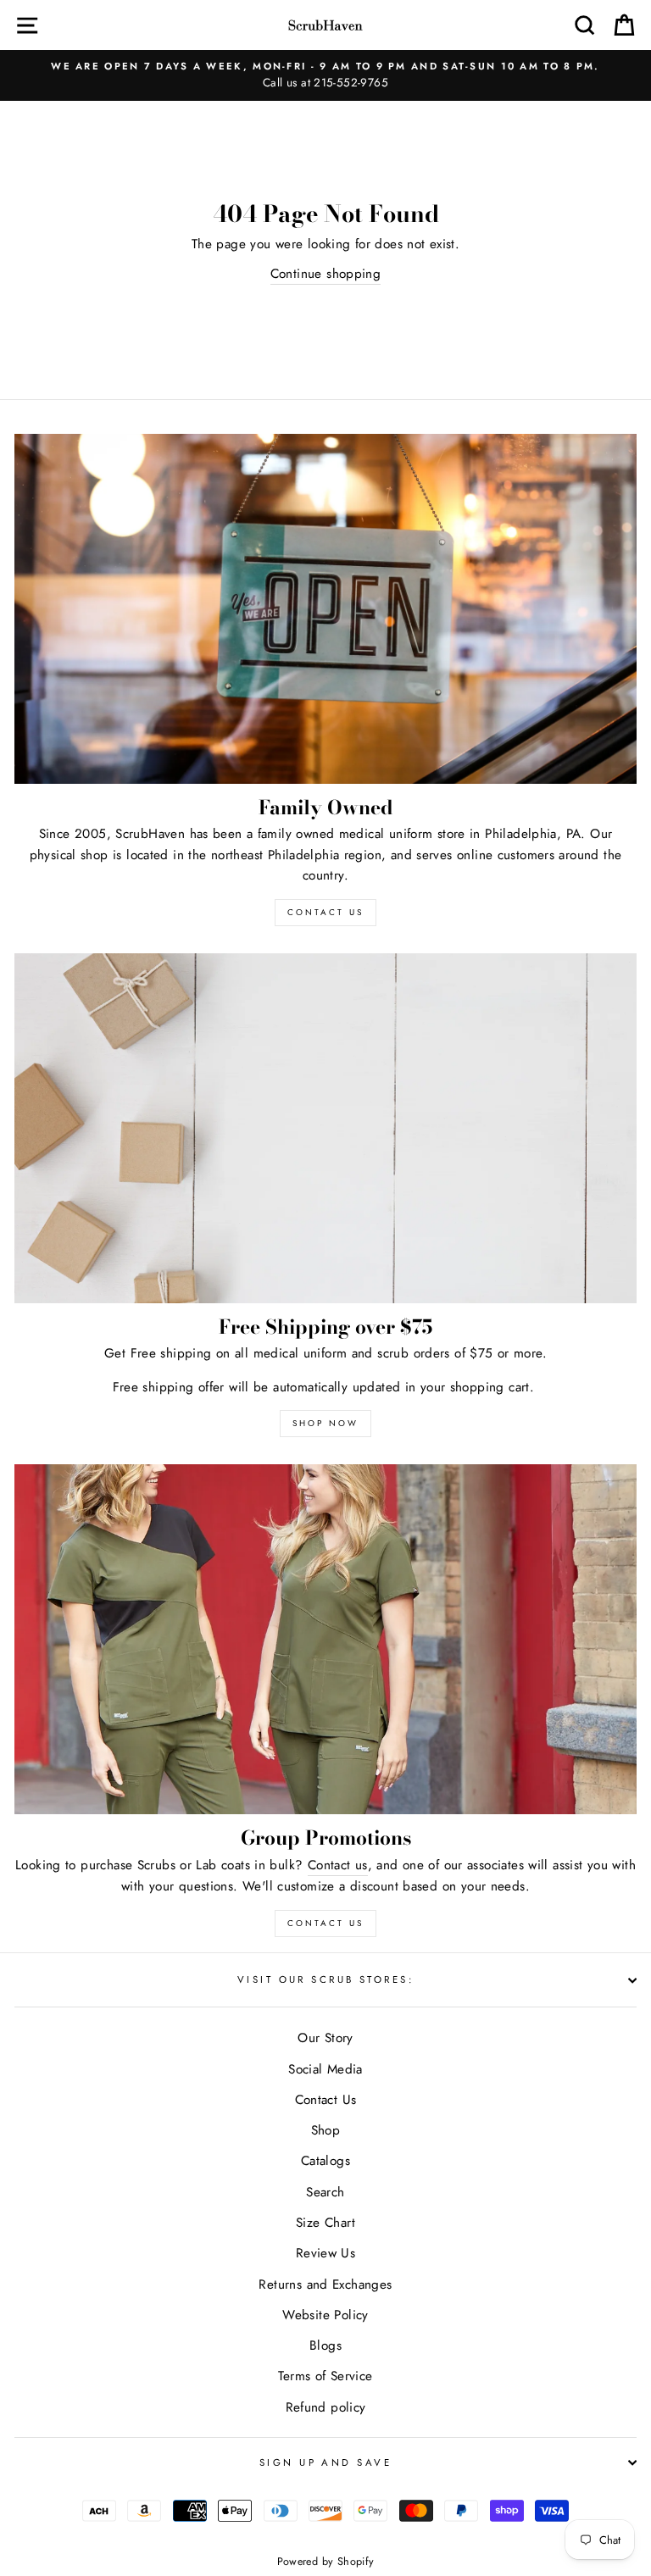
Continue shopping (326, 274)
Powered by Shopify (326, 2562)
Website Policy (325, 2315)
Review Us (325, 2253)
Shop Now (325, 1423)
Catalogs (325, 2161)
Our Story (325, 2038)
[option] (325, 75)
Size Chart (325, 2223)
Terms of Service (325, 2376)
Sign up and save (325, 2462)
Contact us (338, 1865)
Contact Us (325, 1923)
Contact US (325, 912)
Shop (326, 2130)
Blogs (325, 2346)
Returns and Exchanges (325, 2285)
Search (325, 2192)
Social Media (325, 2069)
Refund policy (326, 2407)
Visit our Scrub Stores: (325, 1979)
